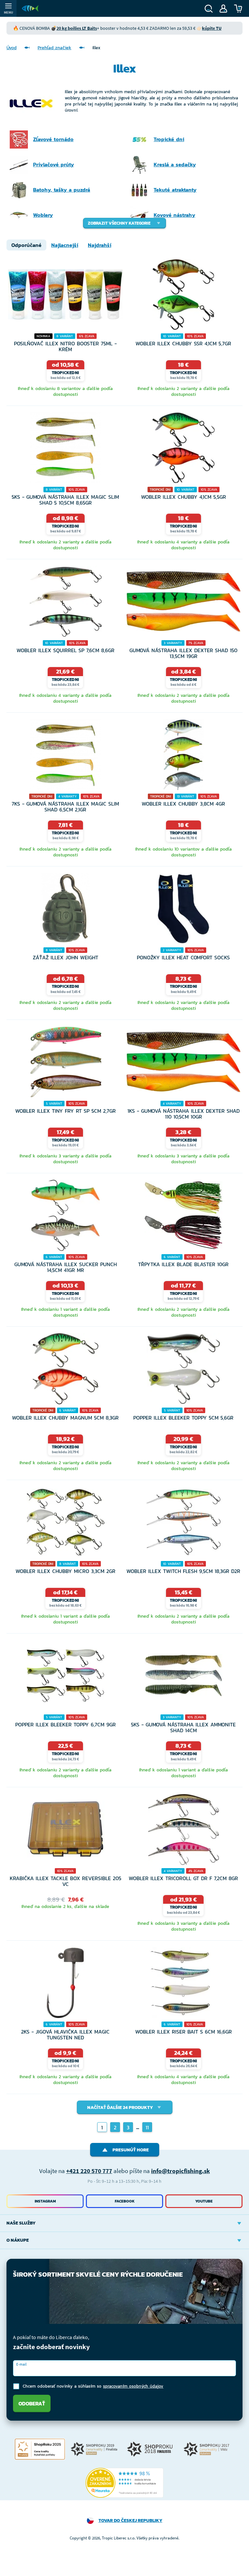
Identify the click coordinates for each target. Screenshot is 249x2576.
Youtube (204, 2201)
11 (147, 2127)
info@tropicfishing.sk (180, 2171)
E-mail (21, 2364)
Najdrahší (100, 245)
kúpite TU (212, 28)
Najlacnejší (65, 245)
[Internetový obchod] (30, 8)
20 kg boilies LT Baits (77, 28)
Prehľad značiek (54, 48)
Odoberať (32, 2403)
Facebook (125, 2201)
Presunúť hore (131, 2150)
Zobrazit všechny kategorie (119, 223)
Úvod (12, 48)
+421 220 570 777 (89, 2171)
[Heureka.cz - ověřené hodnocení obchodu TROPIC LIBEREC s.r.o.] (124, 2483)
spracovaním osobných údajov (133, 2386)
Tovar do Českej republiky (130, 2520)
